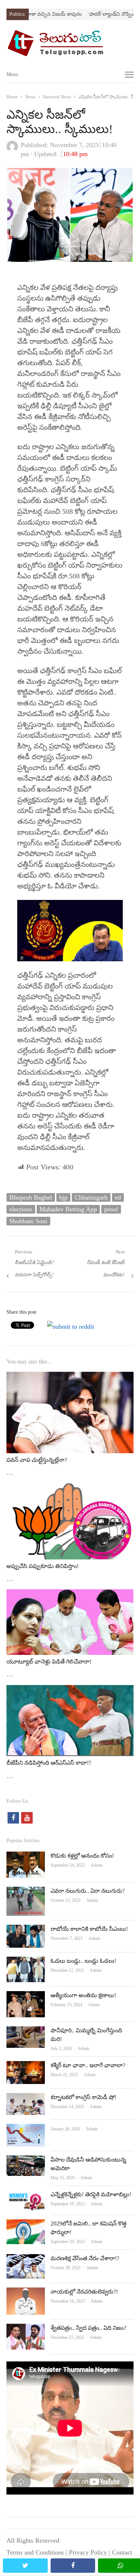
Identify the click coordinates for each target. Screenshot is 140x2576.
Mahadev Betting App (68, 1209)
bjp (63, 1197)
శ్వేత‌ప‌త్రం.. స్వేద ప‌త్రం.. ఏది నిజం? (88, 2328)
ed (118, 1197)
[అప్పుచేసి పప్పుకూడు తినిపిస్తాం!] (70, 1489)
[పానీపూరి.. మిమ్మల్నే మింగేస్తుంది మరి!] (26, 2032)
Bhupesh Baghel (31, 1197)
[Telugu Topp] (70, 43)
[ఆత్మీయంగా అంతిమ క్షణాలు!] (26, 1997)
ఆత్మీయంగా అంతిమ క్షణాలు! (83, 1995)
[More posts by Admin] (12, 150)
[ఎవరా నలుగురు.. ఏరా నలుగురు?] (26, 1892)
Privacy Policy (88, 2552)
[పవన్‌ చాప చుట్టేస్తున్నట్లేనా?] (70, 1378)
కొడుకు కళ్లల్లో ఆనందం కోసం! (82, 1856)
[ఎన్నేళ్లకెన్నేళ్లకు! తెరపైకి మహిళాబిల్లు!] (26, 2196)
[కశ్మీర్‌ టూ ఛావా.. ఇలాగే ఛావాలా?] (26, 2067)
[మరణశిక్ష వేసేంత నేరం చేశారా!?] (26, 2260)
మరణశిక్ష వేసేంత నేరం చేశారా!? (85, 2258)
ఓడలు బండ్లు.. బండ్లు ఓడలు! (83, 1961)
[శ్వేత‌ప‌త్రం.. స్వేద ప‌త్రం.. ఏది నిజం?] (26, 2329)
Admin (96, 1865)
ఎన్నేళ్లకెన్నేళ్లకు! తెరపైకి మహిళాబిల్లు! (91, 2194)
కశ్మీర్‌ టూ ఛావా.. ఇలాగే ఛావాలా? (88, 2065)
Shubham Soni (28, 1221)
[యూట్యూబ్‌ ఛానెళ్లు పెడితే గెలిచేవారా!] (70, 1595)
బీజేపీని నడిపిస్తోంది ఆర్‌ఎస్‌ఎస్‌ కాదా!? (49, 1763)
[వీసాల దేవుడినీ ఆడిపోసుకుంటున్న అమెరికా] (26, 2161)
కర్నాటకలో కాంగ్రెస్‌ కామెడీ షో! (83, 2097)
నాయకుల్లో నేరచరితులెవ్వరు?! (84, 2292)
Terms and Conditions (35, 2552)
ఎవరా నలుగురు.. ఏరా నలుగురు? (88, 1891)
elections (21, 1209)
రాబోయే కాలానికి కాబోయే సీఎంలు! (89, 1929)
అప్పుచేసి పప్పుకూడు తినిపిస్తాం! (43, 1566)
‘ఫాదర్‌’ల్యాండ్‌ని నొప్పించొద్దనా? (101, 14)
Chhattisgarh (91, 1197)
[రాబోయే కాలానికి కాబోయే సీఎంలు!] (26, 1930)
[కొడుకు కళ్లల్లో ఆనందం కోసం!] (26, 1857)
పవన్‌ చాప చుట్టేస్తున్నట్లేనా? (37, 1460)
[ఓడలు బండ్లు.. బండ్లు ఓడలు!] (26, 1962)
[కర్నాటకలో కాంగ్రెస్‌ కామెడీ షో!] (26, 2099)
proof (111, 1209)
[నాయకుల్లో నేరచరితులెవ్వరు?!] (26, 2293)
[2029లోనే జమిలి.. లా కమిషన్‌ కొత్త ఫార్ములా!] (26, 2225)
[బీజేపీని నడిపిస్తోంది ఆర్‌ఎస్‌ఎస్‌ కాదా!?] (70, 1691)
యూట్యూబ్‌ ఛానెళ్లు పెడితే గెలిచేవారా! (49, 1662)
